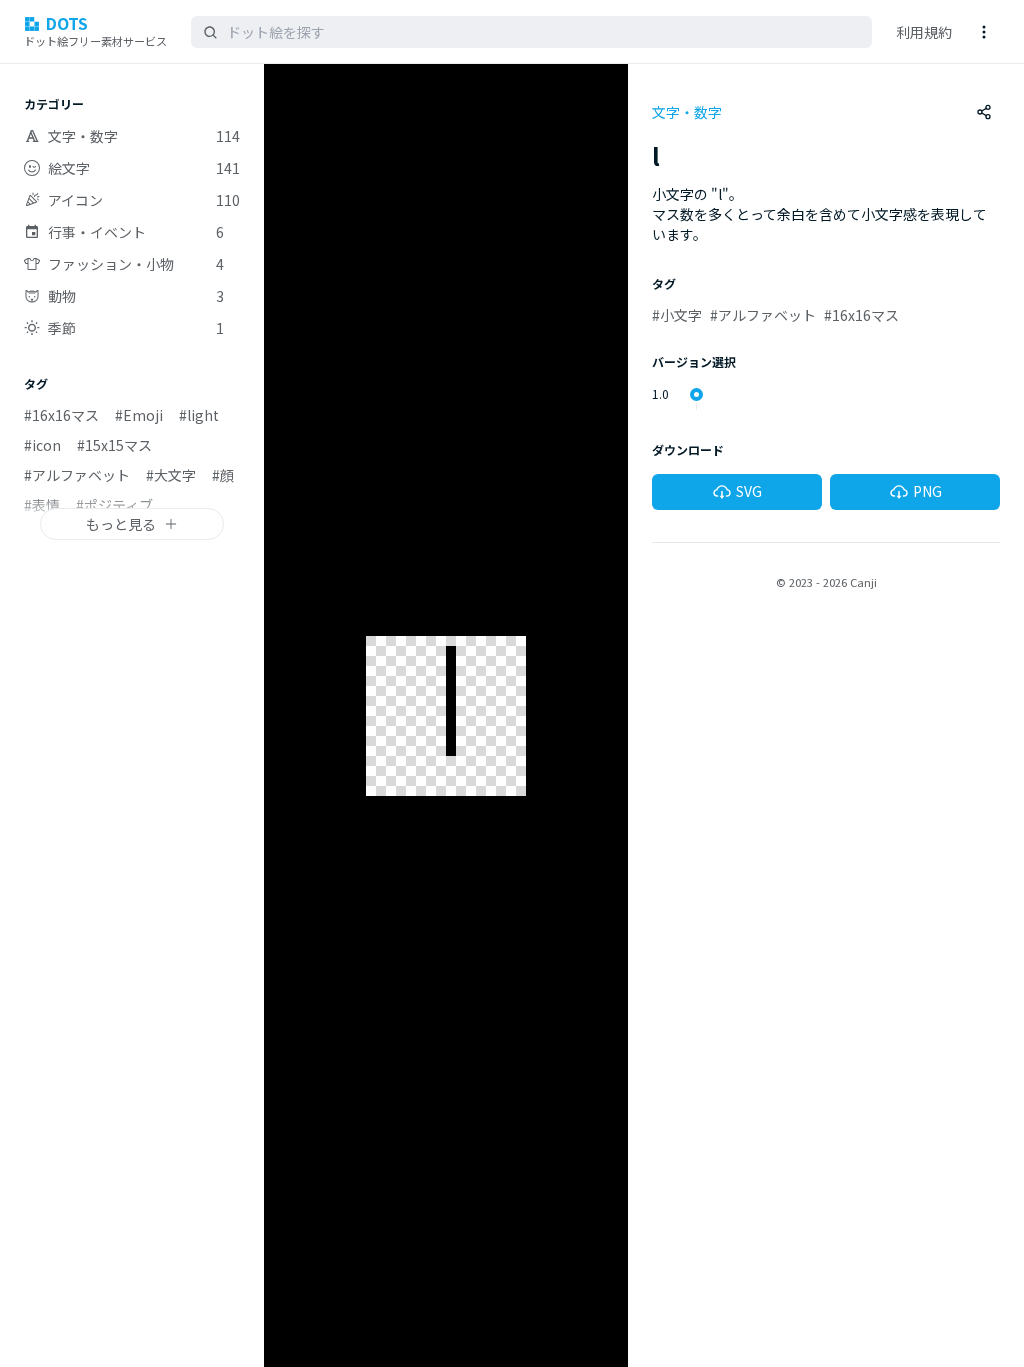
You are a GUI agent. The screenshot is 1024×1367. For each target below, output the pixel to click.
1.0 (660, 394)
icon (42, 445)
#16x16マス (861, 315)
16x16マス (61, 415)
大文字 (171, 475)
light (199, 415)
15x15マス (114, 445)
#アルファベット (763, 315)
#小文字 (677, 315)
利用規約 (924, 32)
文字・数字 (687, 112)
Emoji (139, 415)
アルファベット (77, 475)
